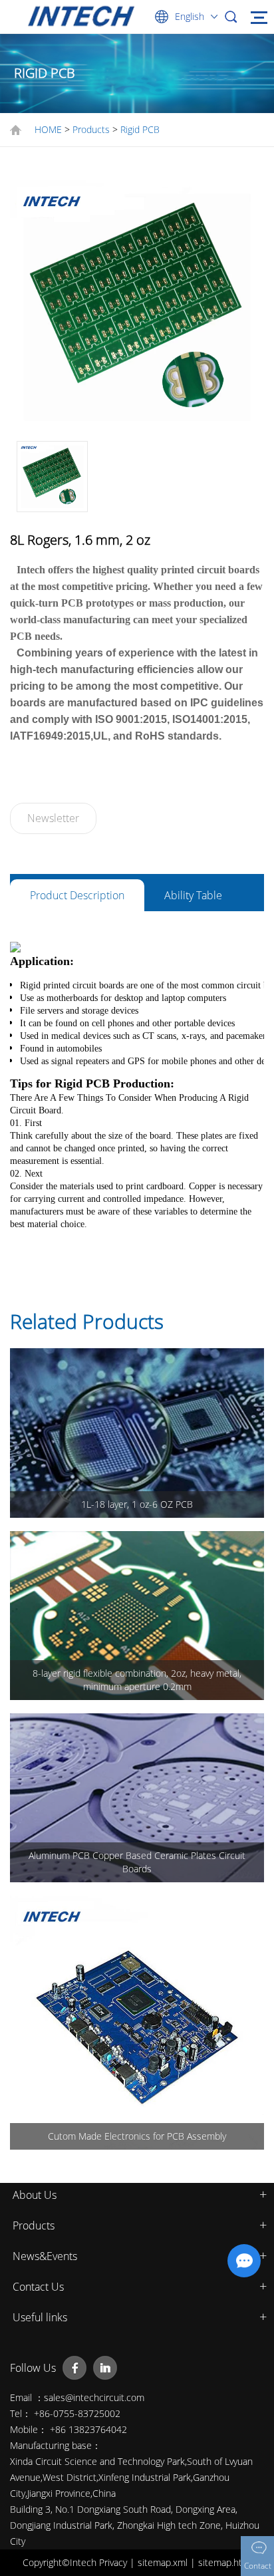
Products (91, 129)
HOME (48, 129)
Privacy (114, 2562)
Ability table (193, 895)
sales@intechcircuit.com (94, 2397)
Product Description (77, 895)
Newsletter (53, 818)
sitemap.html (225, 2562)
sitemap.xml (164, 2562)
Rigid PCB (140, 129)
